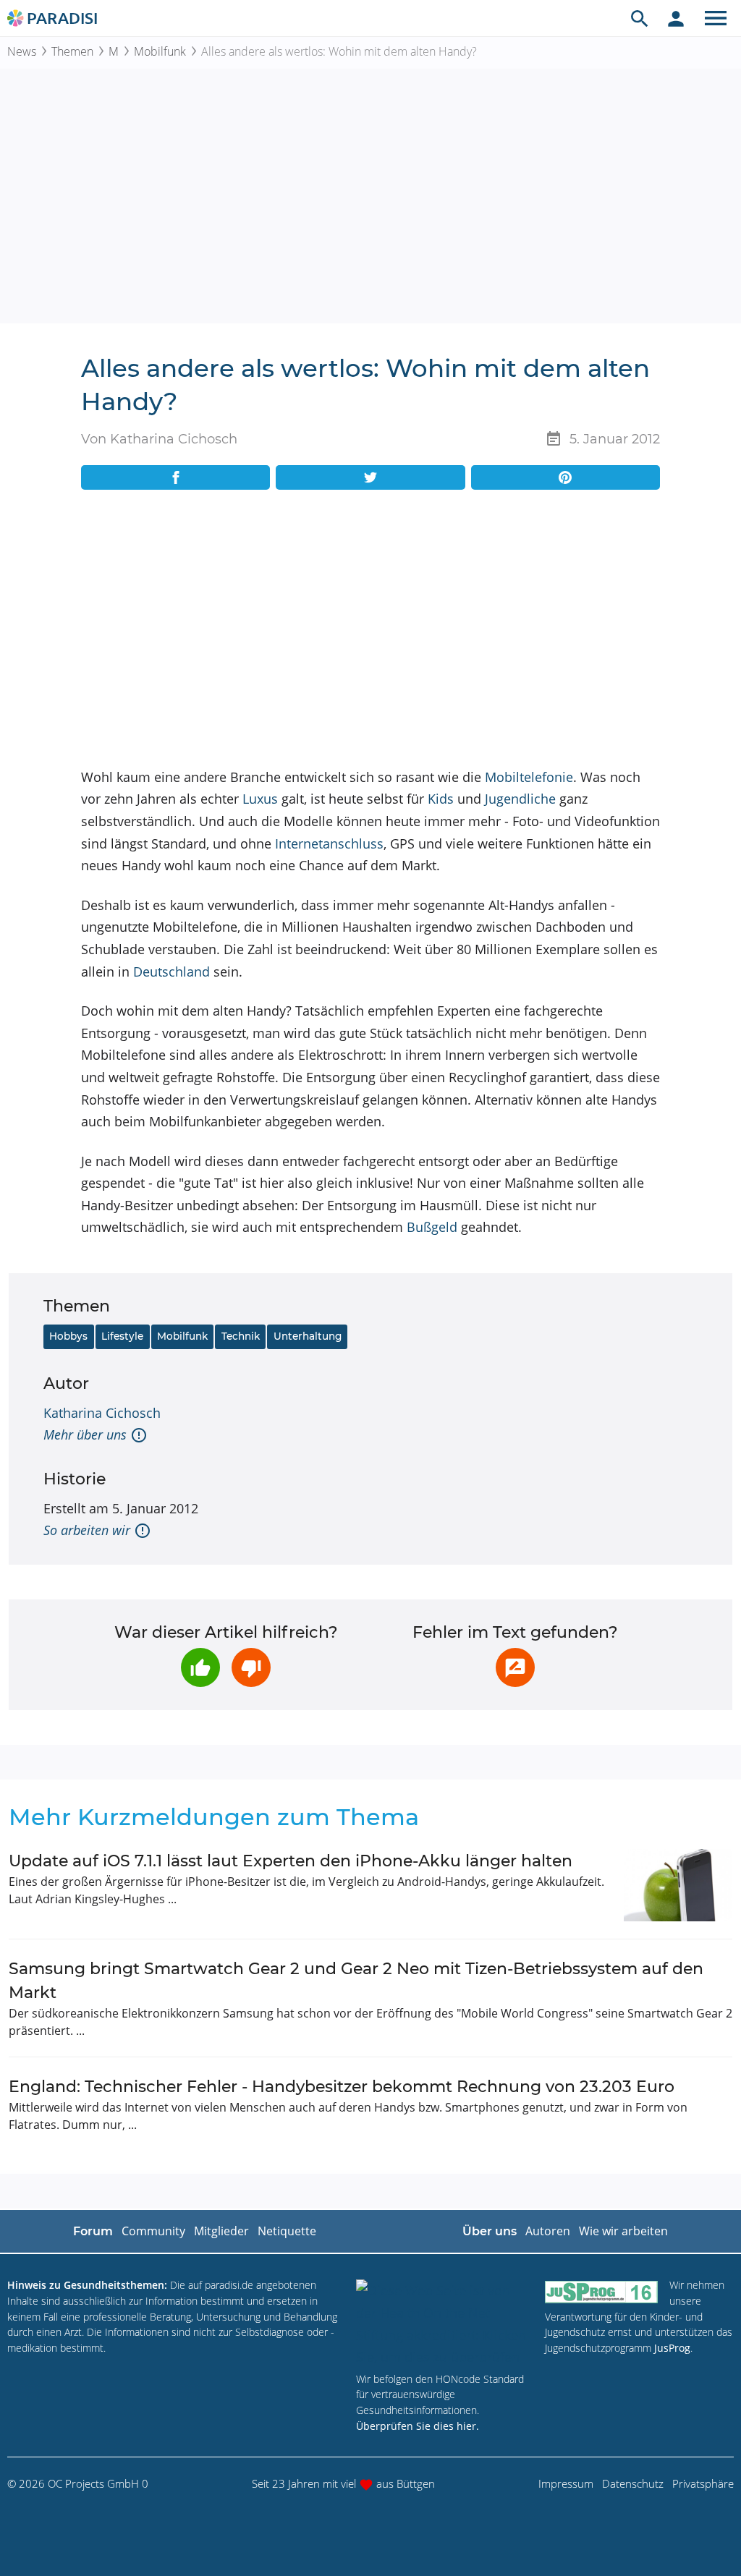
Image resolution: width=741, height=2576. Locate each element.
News (22, 51)
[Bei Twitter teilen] (370, 477)
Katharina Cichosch (102, 1413)
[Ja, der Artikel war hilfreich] (200, 1667)
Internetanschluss (329, 843)
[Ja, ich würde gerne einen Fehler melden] (515, 1667)
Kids (441, 799)
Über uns (490, 2231)
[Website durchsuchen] (640, 18)
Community (153, 2231)
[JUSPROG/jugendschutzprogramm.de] (601, 2291)
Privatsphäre (703, 2483)
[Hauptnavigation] (716, 18)
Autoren (548, 2231)
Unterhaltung (308, 1336)
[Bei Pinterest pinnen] (566, 477)
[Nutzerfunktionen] (676, 18)
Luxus (260, 799)
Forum (93, 2231)
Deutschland (172, 972)
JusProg (672, 2348)
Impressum (566, 2483)
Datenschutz (633, 2483)
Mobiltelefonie (529, 777)
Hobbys (68, 1336)
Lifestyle (122, 1336)
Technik (241, 1336)
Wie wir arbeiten (623, 2231)
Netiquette (287, 2231)
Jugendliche (520, 799)
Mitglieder (221, 2231)
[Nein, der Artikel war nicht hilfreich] (251, 1667)
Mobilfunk (160, 51)
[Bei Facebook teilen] (175, 477)
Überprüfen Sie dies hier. (418, 2426)
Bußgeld (432, 1227)
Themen (72, 51)
